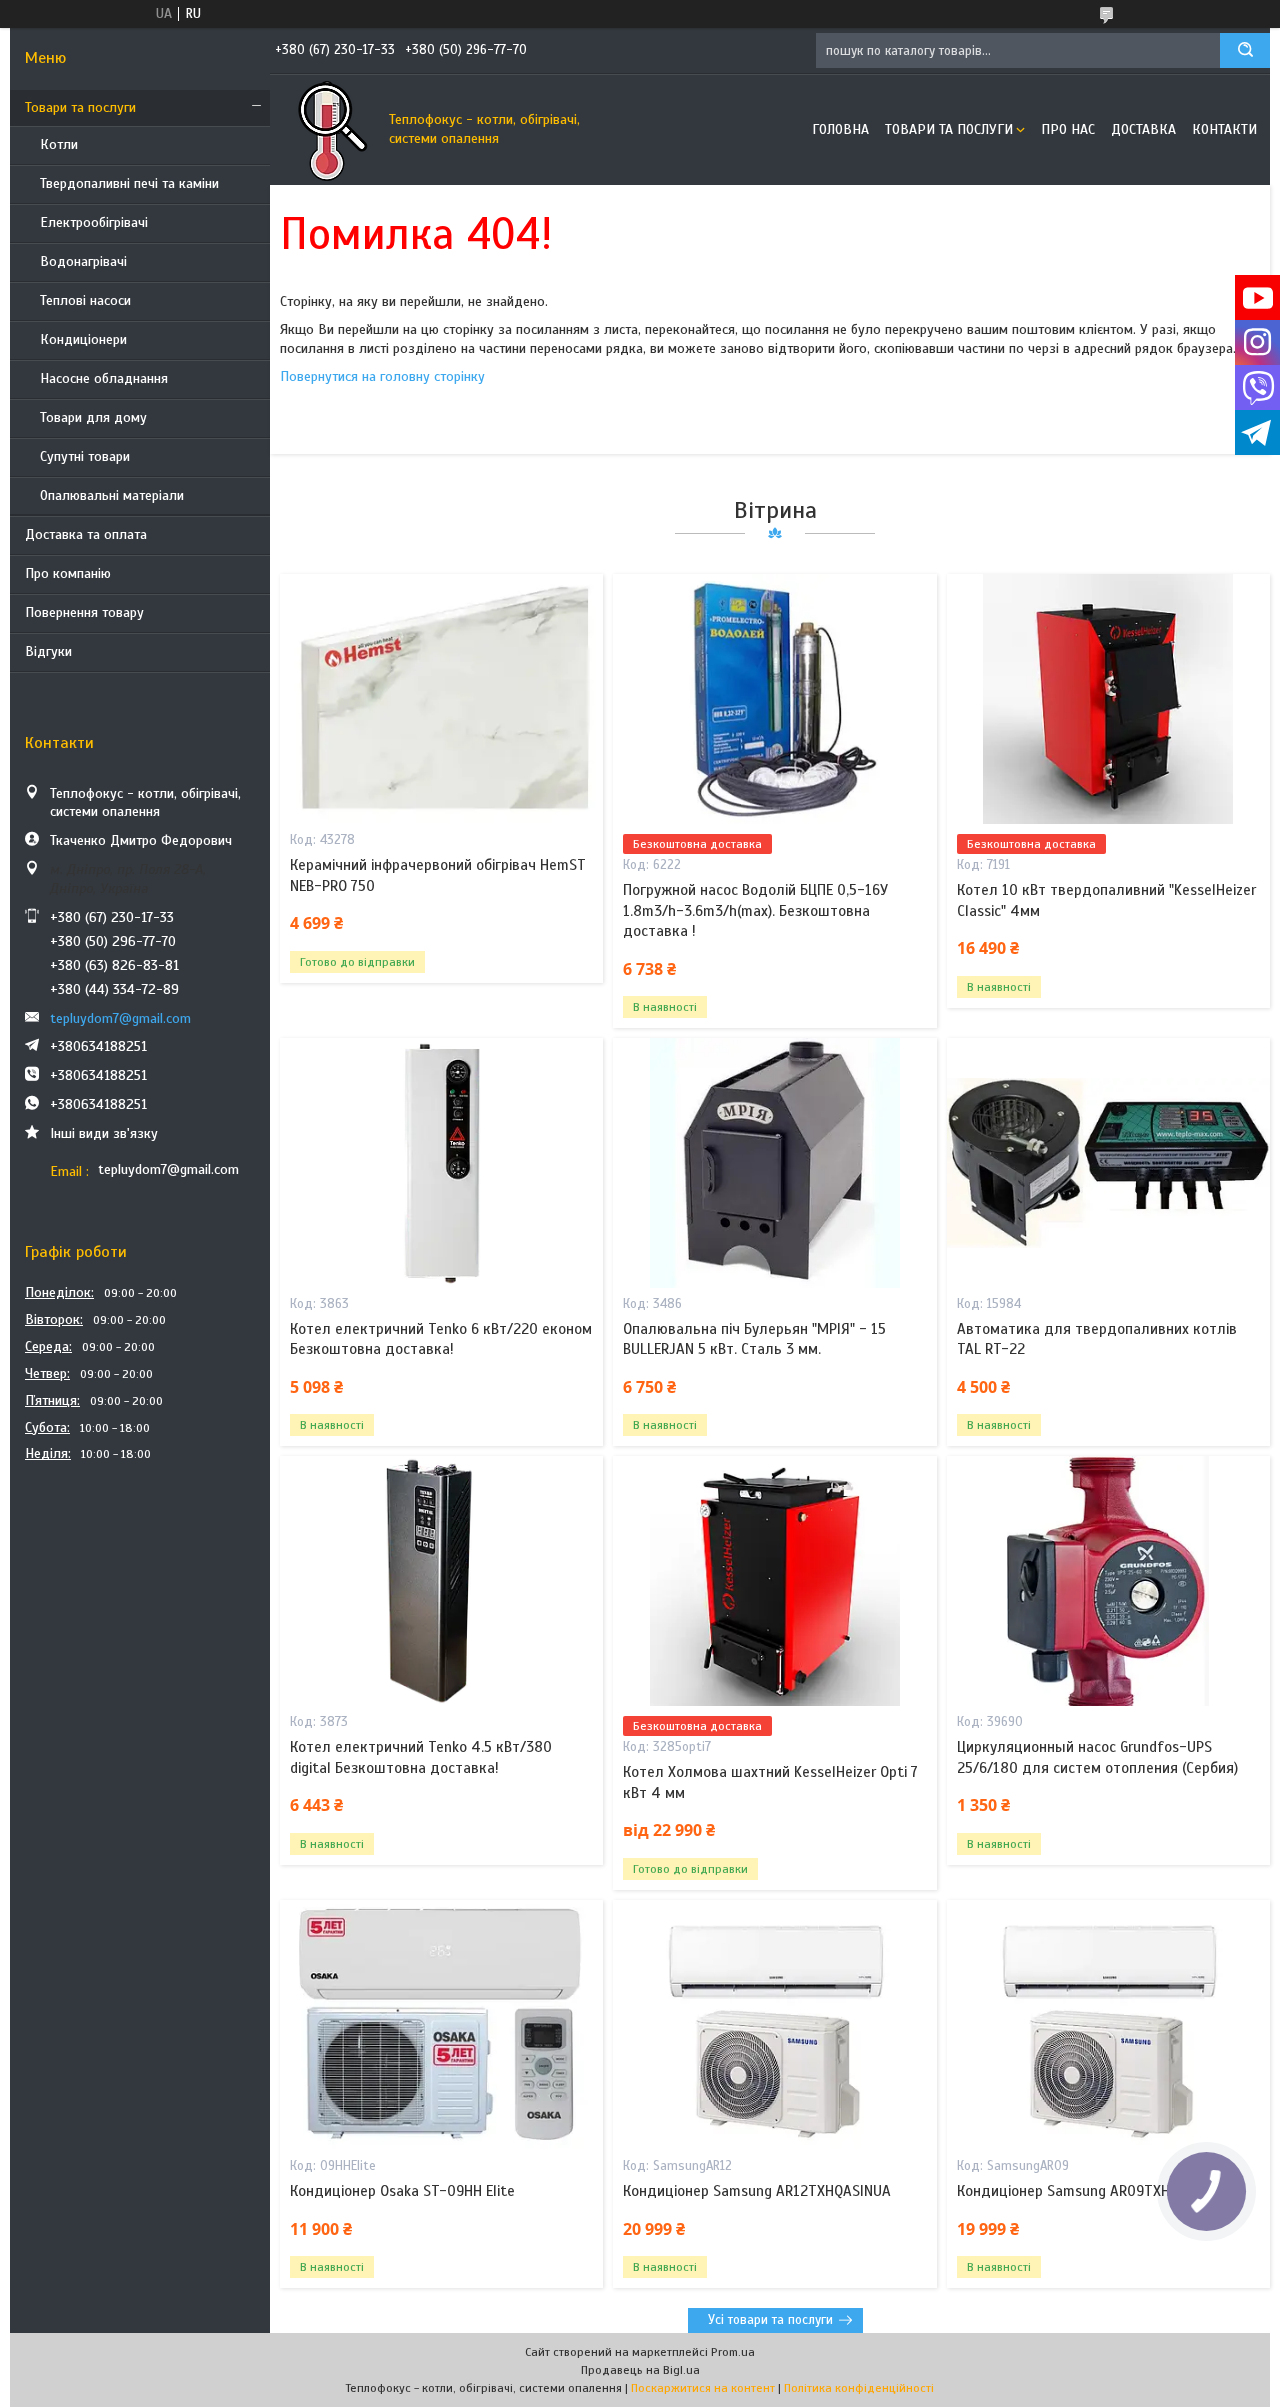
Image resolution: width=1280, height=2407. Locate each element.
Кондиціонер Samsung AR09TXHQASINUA (1092, 2191)
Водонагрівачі (83, 261)
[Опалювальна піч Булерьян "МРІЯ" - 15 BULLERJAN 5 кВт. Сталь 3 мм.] (774, 1163)
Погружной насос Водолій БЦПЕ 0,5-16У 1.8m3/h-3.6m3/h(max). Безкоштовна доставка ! (755, 910)
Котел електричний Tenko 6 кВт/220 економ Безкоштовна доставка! (441, 1339)
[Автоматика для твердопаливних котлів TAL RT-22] (1108, 1163)
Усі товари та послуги (770, 2320)
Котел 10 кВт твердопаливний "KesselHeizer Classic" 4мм (1106, 900)
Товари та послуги (80, 107)
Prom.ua (733, 2352)
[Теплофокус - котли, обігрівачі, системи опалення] (325, 130)
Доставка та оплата (86, 534)
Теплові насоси (85, 300)
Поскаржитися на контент (703, 2388)
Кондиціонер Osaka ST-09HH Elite (402, 2191)
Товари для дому (93, 417)
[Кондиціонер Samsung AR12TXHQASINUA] (774, 2025)
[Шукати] (1245, 50)
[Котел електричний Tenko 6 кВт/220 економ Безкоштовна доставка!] (441, 1163)
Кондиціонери (83, 339)
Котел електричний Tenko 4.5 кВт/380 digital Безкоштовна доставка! (421, 1757)
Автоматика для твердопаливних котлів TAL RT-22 (1097, 1339)
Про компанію (68, 573)
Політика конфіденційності (859, 2388)
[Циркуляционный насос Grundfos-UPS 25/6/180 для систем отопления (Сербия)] (1108, 1581)
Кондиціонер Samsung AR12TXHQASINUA (757, 2191)
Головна (840, 129)
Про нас (1068, 129)
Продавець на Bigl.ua (640, 2370)
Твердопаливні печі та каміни (129, 183)
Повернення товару (84, 612)
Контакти (1224, 129)
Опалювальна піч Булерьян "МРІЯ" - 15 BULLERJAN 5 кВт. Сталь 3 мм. (754, 1339)
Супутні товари (85, 456)
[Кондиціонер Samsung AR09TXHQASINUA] (1108, 2025)
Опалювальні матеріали (112, 495)
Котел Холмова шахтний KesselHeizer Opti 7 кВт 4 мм (770, 1782)
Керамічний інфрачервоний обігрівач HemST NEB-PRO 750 (438, 875)
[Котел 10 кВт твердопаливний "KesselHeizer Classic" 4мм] (1108, 699)
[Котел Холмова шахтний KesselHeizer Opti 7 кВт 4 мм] (774, 1581)
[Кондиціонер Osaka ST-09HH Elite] (441, 2025)
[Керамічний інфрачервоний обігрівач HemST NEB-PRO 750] (441, 699)
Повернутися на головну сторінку (382, 376)
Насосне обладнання (104, 378)
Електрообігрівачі (94, 222)
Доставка (1143, 129)
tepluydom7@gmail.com (120, 1018)
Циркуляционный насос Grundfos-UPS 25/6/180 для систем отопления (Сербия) (1097, 1757)
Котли (59, 144)
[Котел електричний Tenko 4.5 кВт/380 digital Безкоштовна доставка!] (441, 1581)
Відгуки (48, 651)
